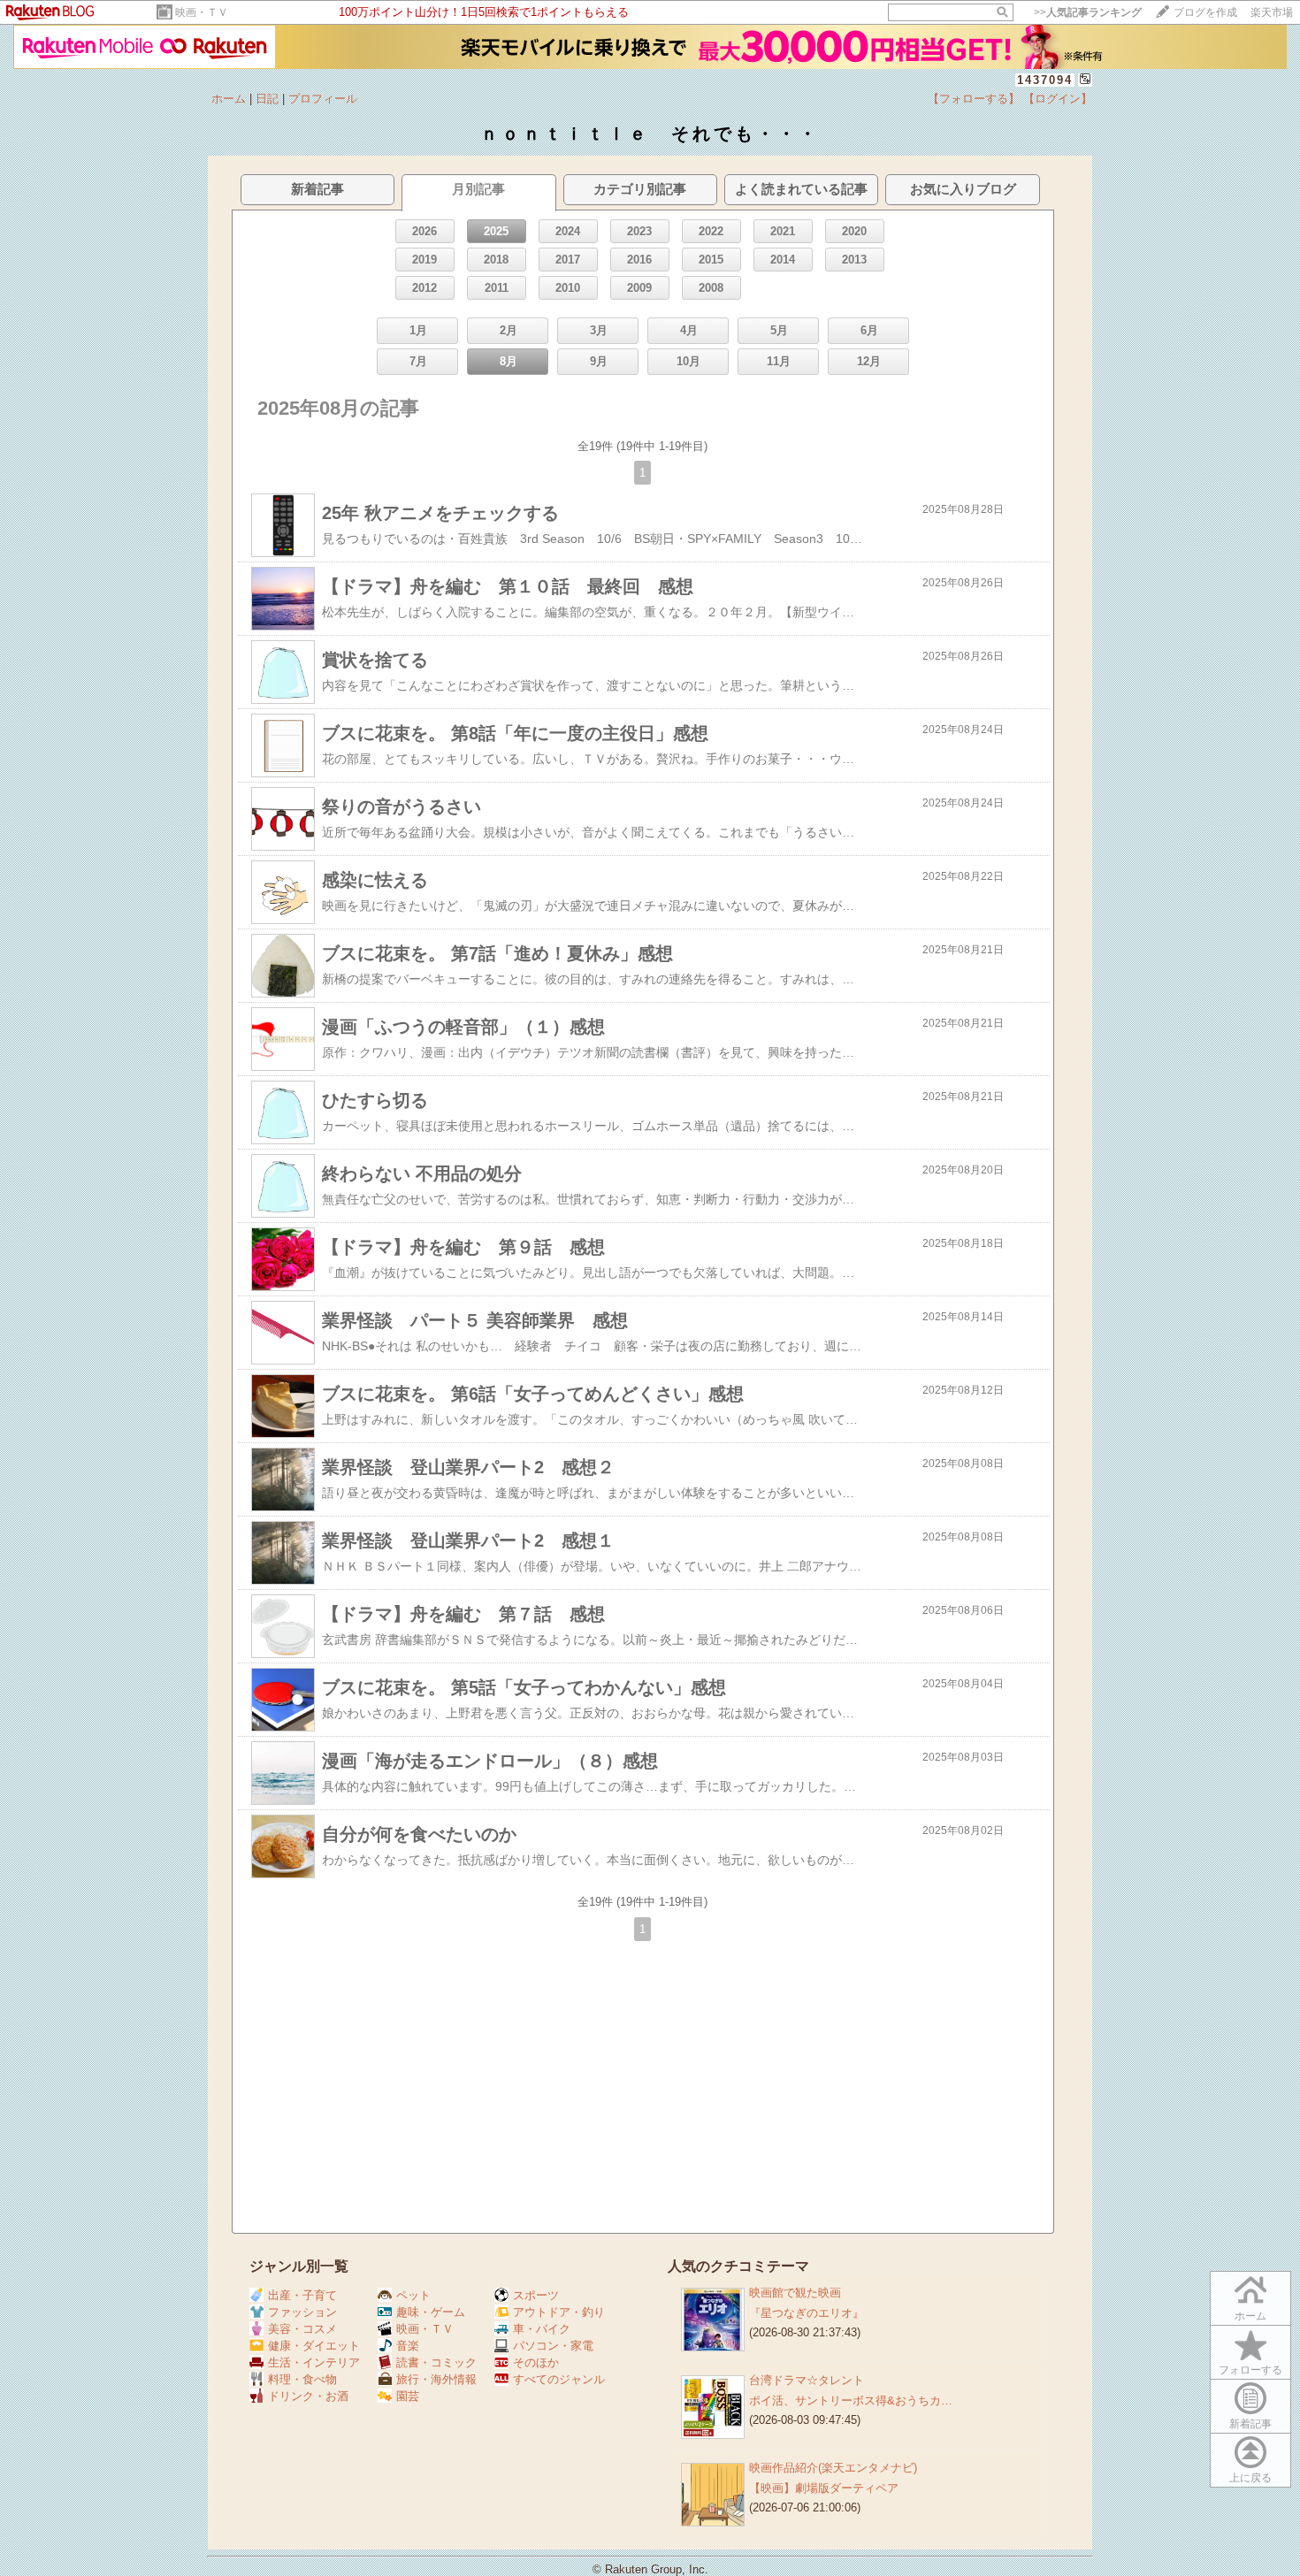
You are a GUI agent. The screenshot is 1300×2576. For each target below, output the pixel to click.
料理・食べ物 (302, 2379)
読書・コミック (436, 2362)
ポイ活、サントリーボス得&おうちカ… (851, 2400)
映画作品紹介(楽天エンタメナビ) (833, 2468)
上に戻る (1250, 2478)
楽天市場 (1272, 12)
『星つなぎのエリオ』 (807, 2313)
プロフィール (323, 99)
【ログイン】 (1058, 99)
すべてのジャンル (559, 2379)
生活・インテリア (314, 2362)
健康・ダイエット (314, 2346)
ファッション (302, 2312)
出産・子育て (302, 2295)
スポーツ (536, 2295)
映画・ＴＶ (202, 12)
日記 (267, 99)
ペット (413, 2295)
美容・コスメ (302, 2329)
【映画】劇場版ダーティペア (824, 2488)
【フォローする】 (974, 99)
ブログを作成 (1205, 12)
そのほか (536, 2362)
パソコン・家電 (553, 2346)
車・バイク (542, 2329)
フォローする (1250, 2370)
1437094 (1045, 80)
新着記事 (1250, 2424)
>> (1088, 12)
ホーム (229, 99)
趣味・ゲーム (431, 2312)
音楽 (408, 2346)
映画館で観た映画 (795, 2293)
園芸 (408, 2396)
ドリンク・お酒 (308, 2396)
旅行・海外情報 (436, 2379)
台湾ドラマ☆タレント (807, 2380)
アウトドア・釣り (559, 2312)
